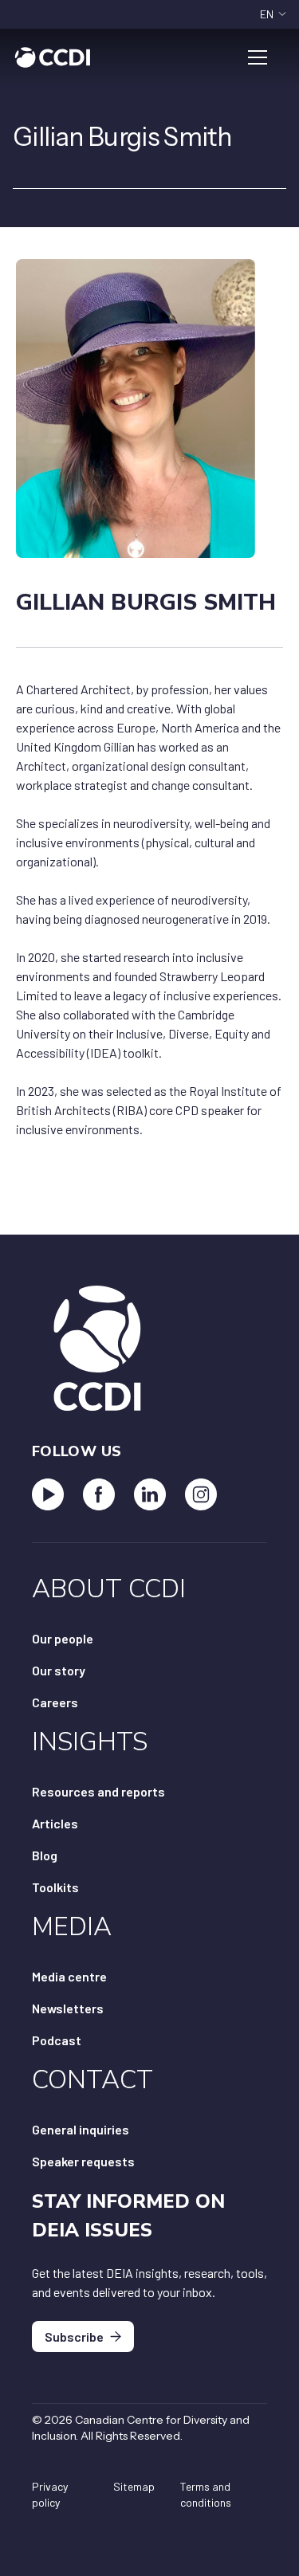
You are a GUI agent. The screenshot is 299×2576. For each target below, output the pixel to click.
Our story (59, 1670)
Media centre (69, 1976)
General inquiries (81, 2129)
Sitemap (134, 2486)
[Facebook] (99, 1494)
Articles (55, 1823)
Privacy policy (50, 2494)
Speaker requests (83, 2161)
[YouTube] (48, 1494)
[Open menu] (258, 57)
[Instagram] (201, 1494)
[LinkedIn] (150, 1494)
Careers (55, 1702)
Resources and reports (98, 1791)
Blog (45, 1855)
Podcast (57, 2040)
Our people (63, 1638)
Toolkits (55, 1887)
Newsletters (68, 2008)
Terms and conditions (206, 2494)
